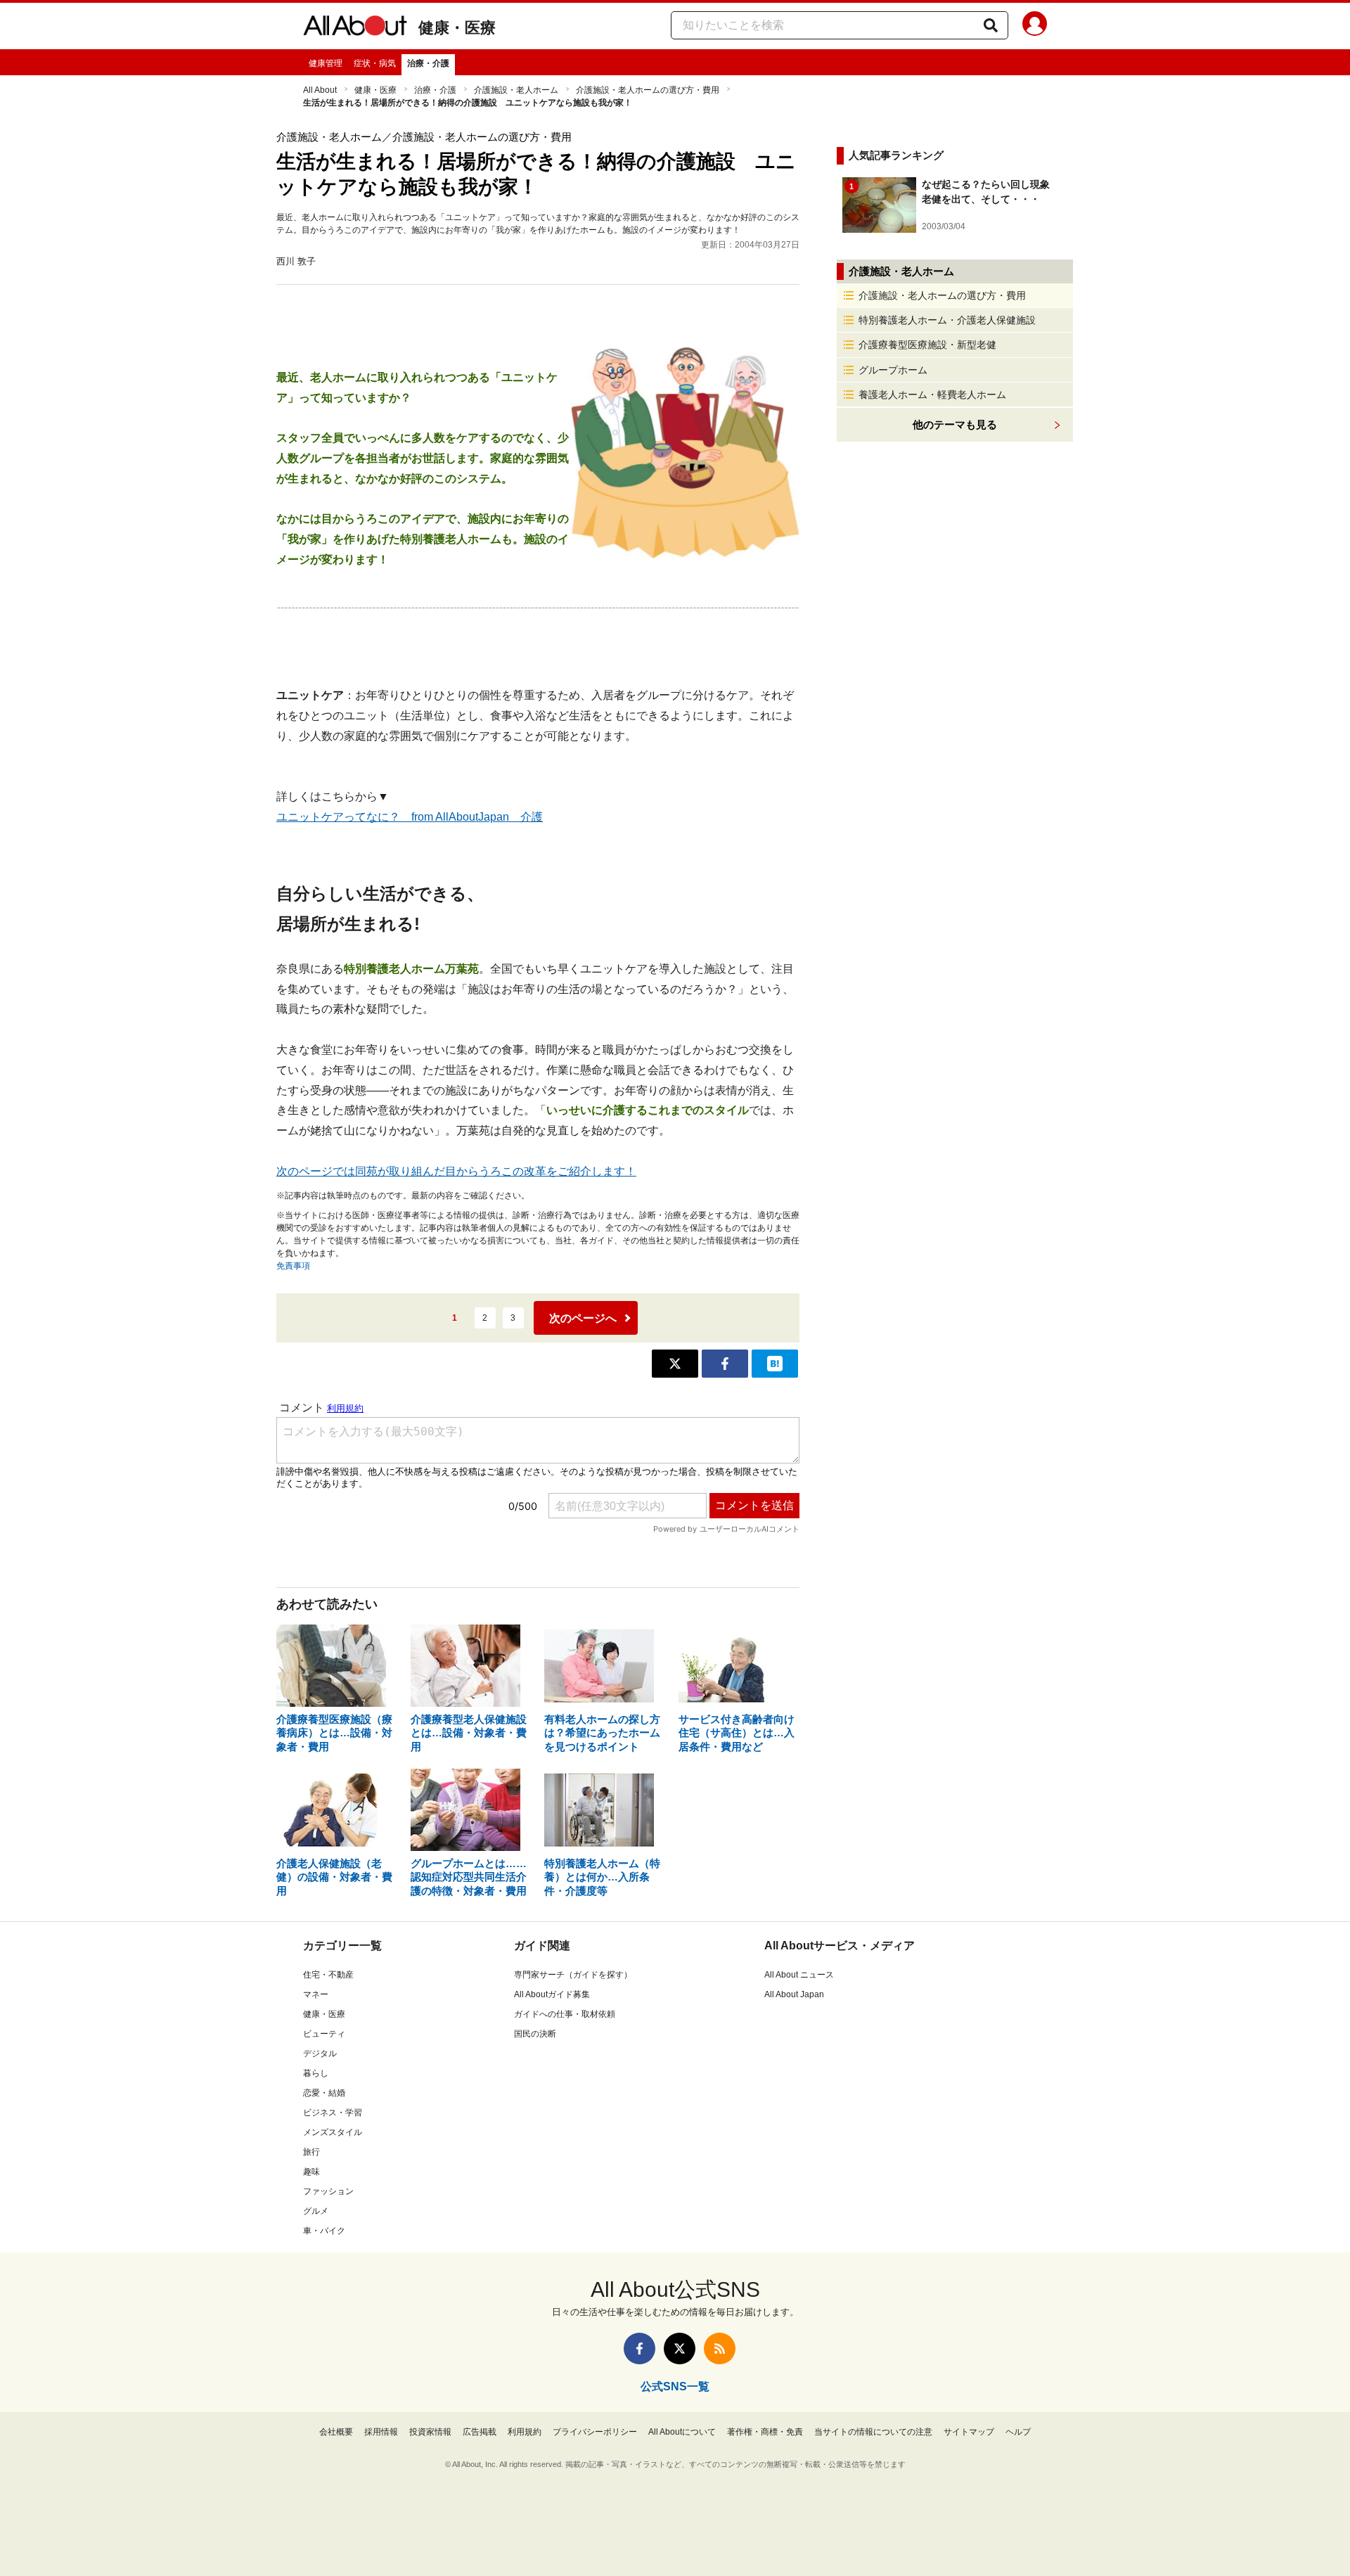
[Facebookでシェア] (725, 1364)
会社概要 (336, 2432)
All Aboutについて (682, 2432)
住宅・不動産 (328, 1975)
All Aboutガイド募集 (552, 1994)
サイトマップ (969, 2432)
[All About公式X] (680, 2348)
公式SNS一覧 (675, 2386)
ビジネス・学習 (333, 2113)
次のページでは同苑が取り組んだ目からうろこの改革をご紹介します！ (456, 1171)
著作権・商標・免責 (765, 2432)
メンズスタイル (333, 2132)
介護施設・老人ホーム (516, 90)
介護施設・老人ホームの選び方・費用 (648, 90)
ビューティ (324, 2034)
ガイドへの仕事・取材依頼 (565, 2014)
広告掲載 (480, 2432)
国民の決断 (535, 2034)
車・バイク (324, 2231)
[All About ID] (1035, 26)
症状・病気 (375, 63)
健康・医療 (457, 28)
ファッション (328, 2191)
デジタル (320, 2053)
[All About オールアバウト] (355, 28)
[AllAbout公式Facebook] (639, 2348)
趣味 (311, 2172)
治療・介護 (428, 63)
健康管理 (326, 63)
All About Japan (794, 1994)
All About (320, 90)
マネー (316, 1994)
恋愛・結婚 (324, 2093)
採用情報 (381, 2432)
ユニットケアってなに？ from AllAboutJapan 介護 (410, 817)
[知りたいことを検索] (991, 25)
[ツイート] (675, 1364)
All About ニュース (799, 1975)
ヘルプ (1018, 2432)
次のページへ (583, 1318)
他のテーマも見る (955, 424)
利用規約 (525, 2432)
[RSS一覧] (720, 2348)
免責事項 (293, 1266)
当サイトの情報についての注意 (873, 2432)
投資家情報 (430, 2432)
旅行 (311, 2152)
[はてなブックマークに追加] (775, 1364)
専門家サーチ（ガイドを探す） (573, 1975)
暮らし (316, 2073)
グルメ (316, 2211)
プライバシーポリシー (595, 2432)
